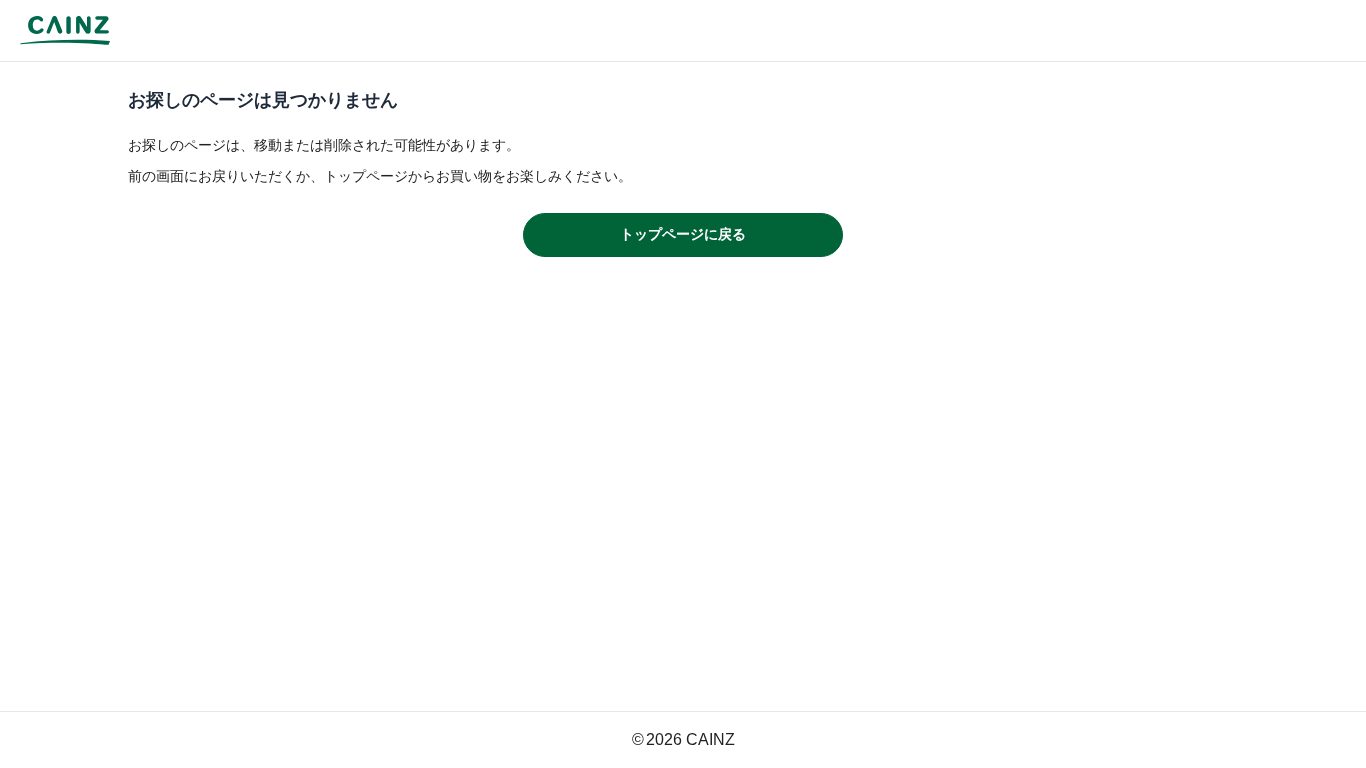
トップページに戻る (683, 234)
